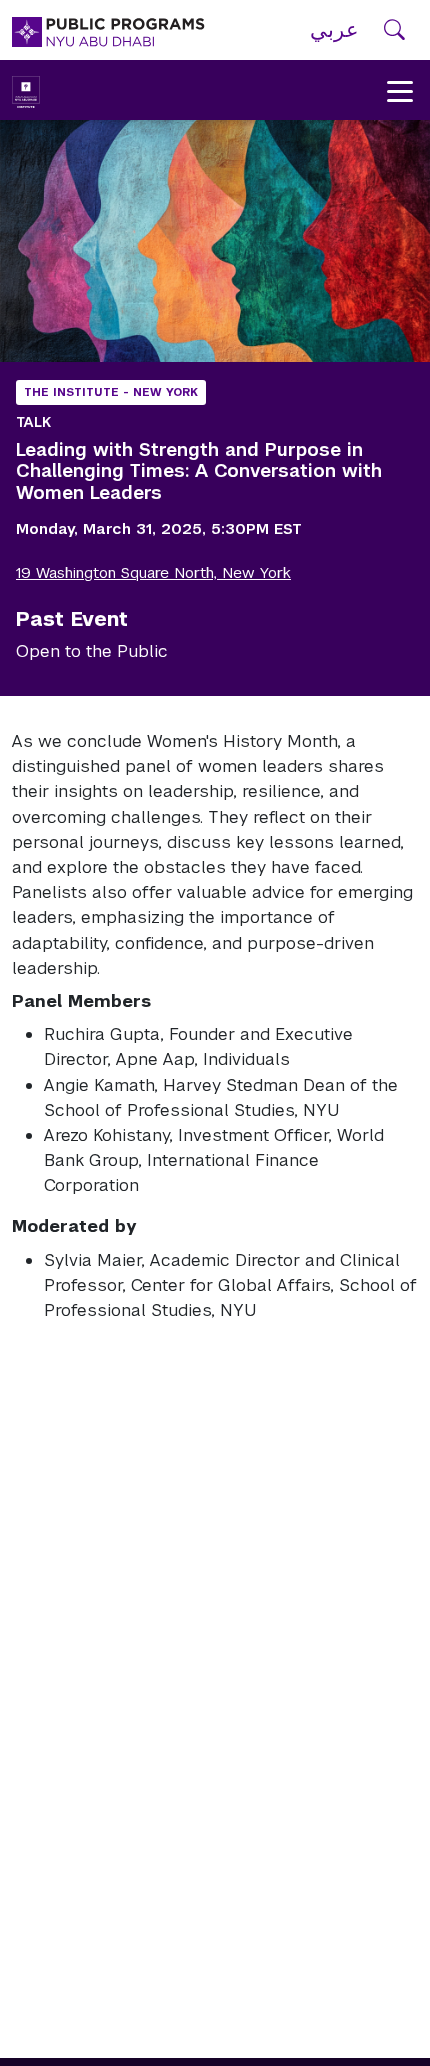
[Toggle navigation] (400, 90)
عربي (334, 29)
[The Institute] (26, 90)
